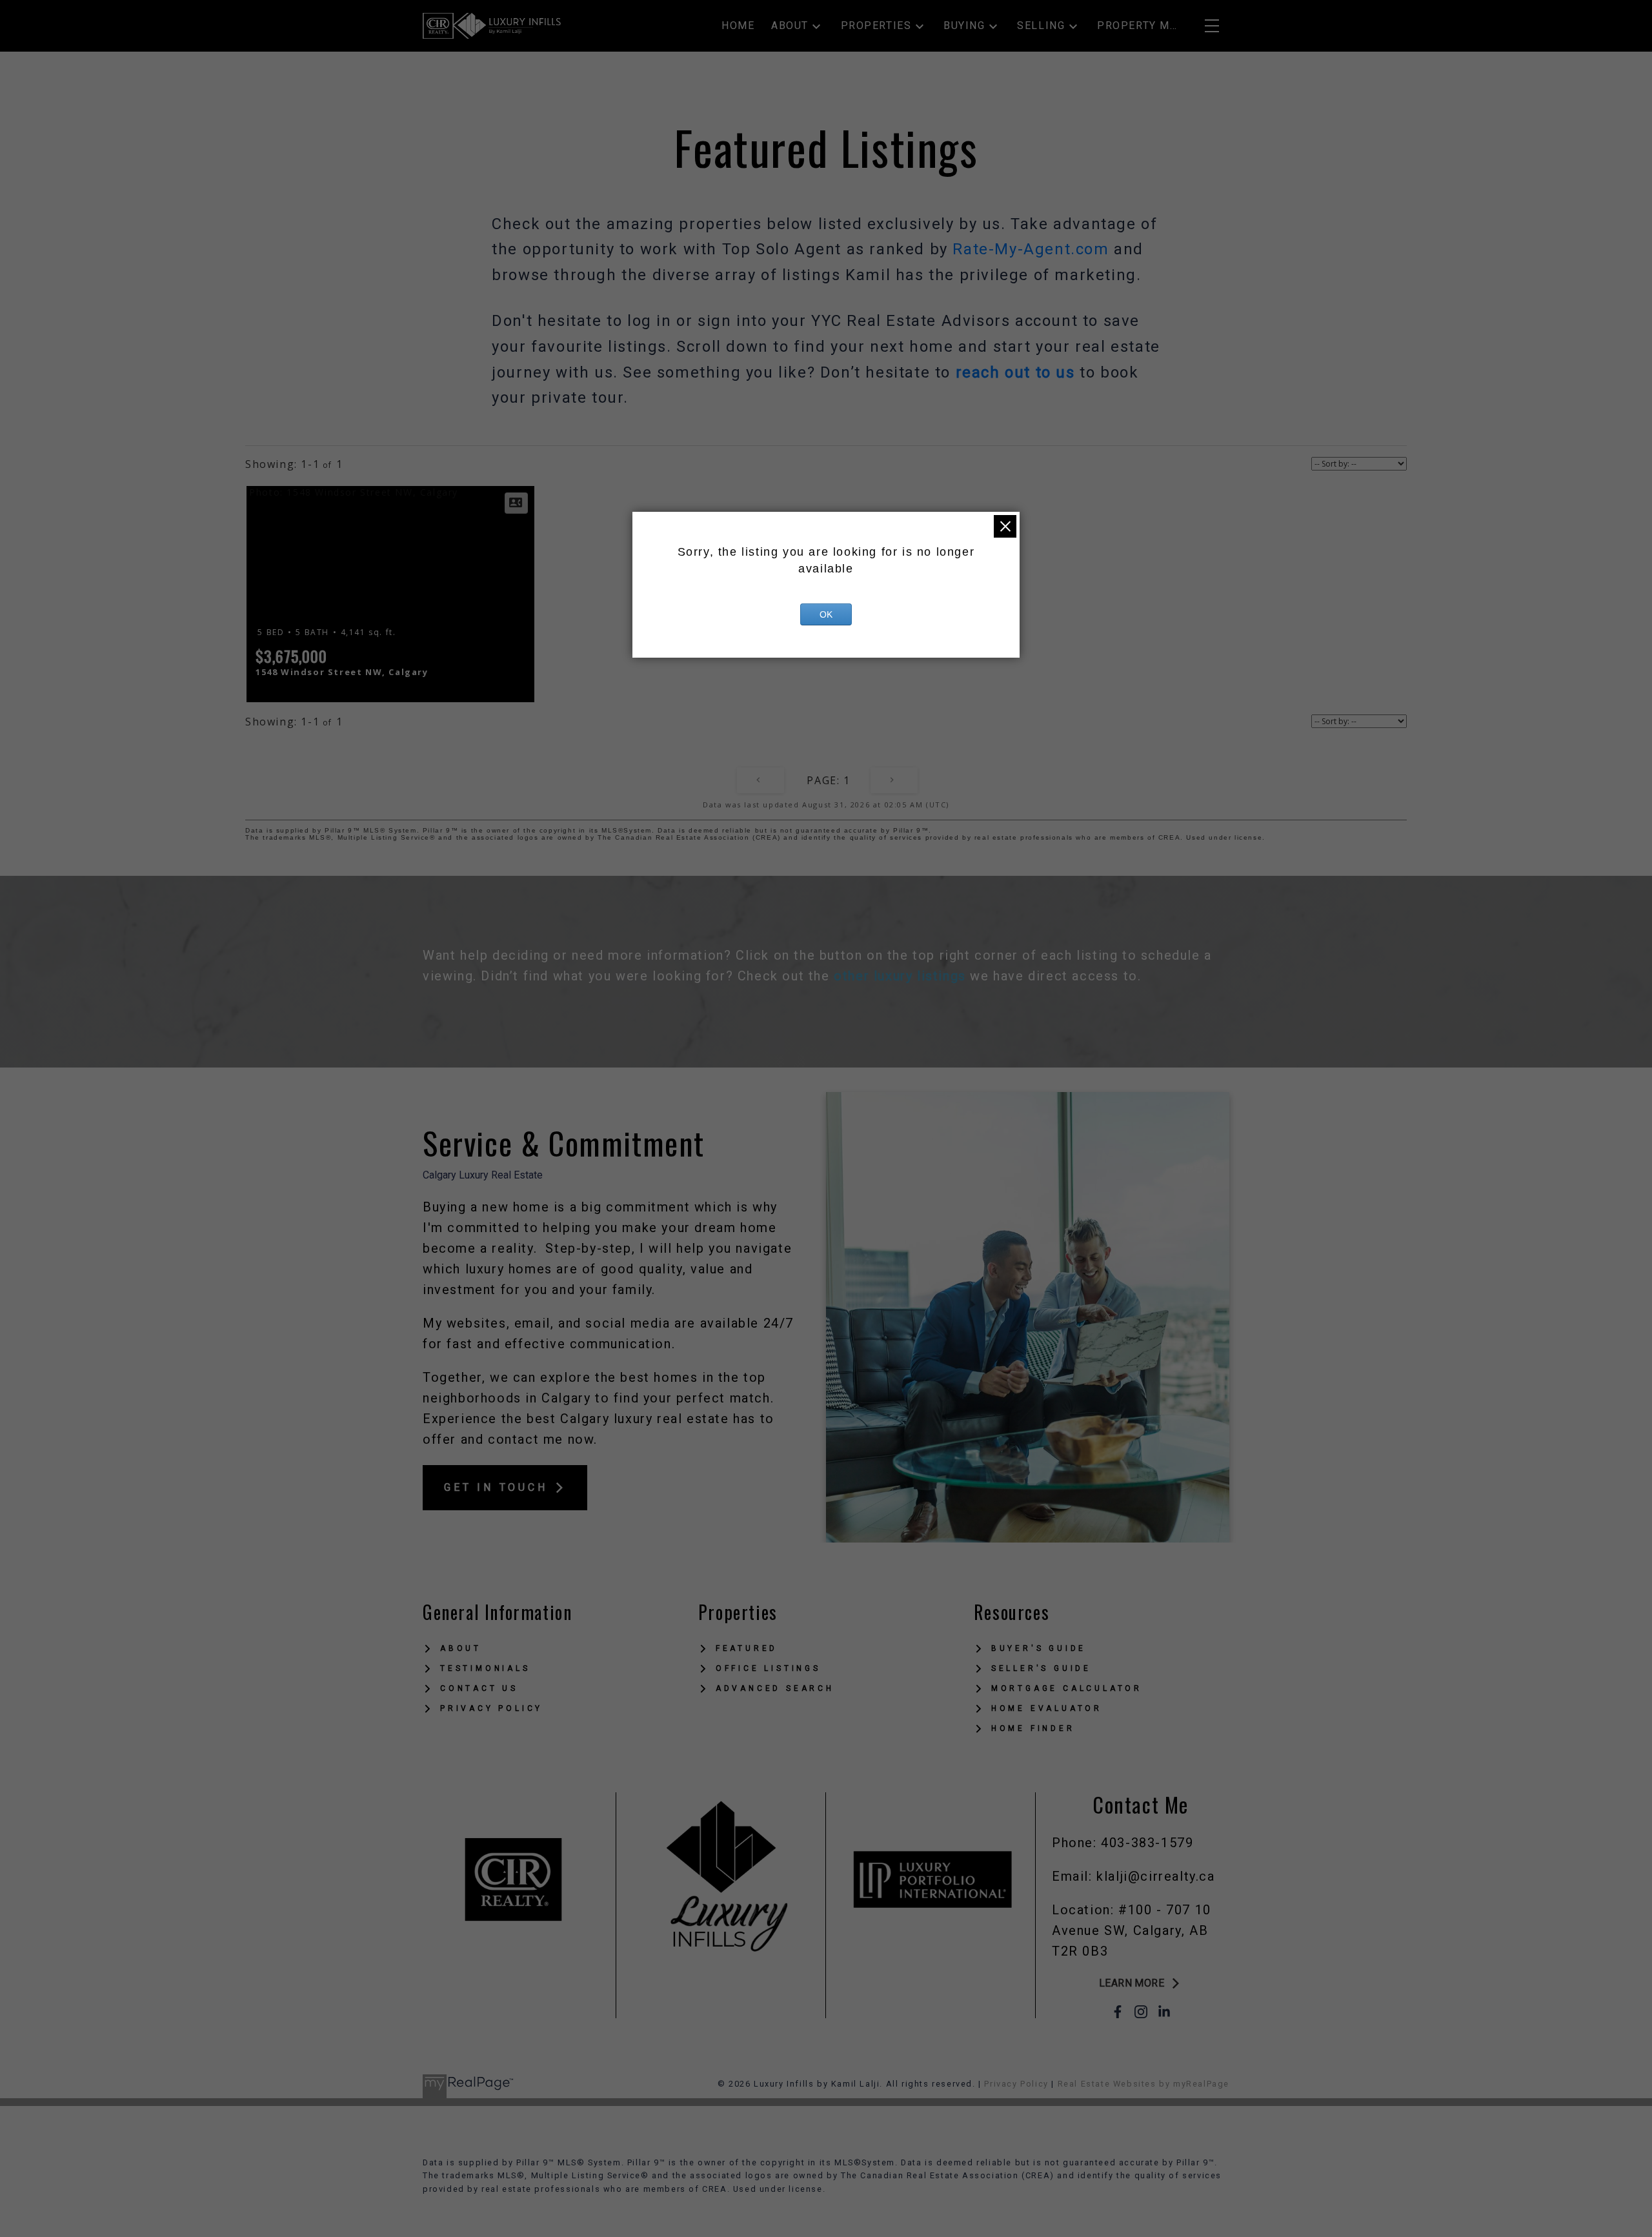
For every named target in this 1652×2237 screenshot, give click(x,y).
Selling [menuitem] (1041, 25)
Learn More (1132, 1983)
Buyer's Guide (1039, 1648)
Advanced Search (775, 1688)
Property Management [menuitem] (1138, 25)
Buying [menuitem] (964, 25)
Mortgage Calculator (1067, 1688)
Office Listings (768, 1668)
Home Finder (1033, 1728)
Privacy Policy (491, 1708)
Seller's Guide (1041, 1668)
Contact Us (479, 1688)
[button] (505, 1488)
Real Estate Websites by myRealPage (1143, 2084)
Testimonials (485, 1668)
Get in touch (496, 1487)
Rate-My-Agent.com (1031, 249)
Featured (747, 1648)
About (461, 1648)
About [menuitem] (790, 25)
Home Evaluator (1047, 1708)
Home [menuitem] (738, 25)
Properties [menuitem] (876, 25)
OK (826, 614)
